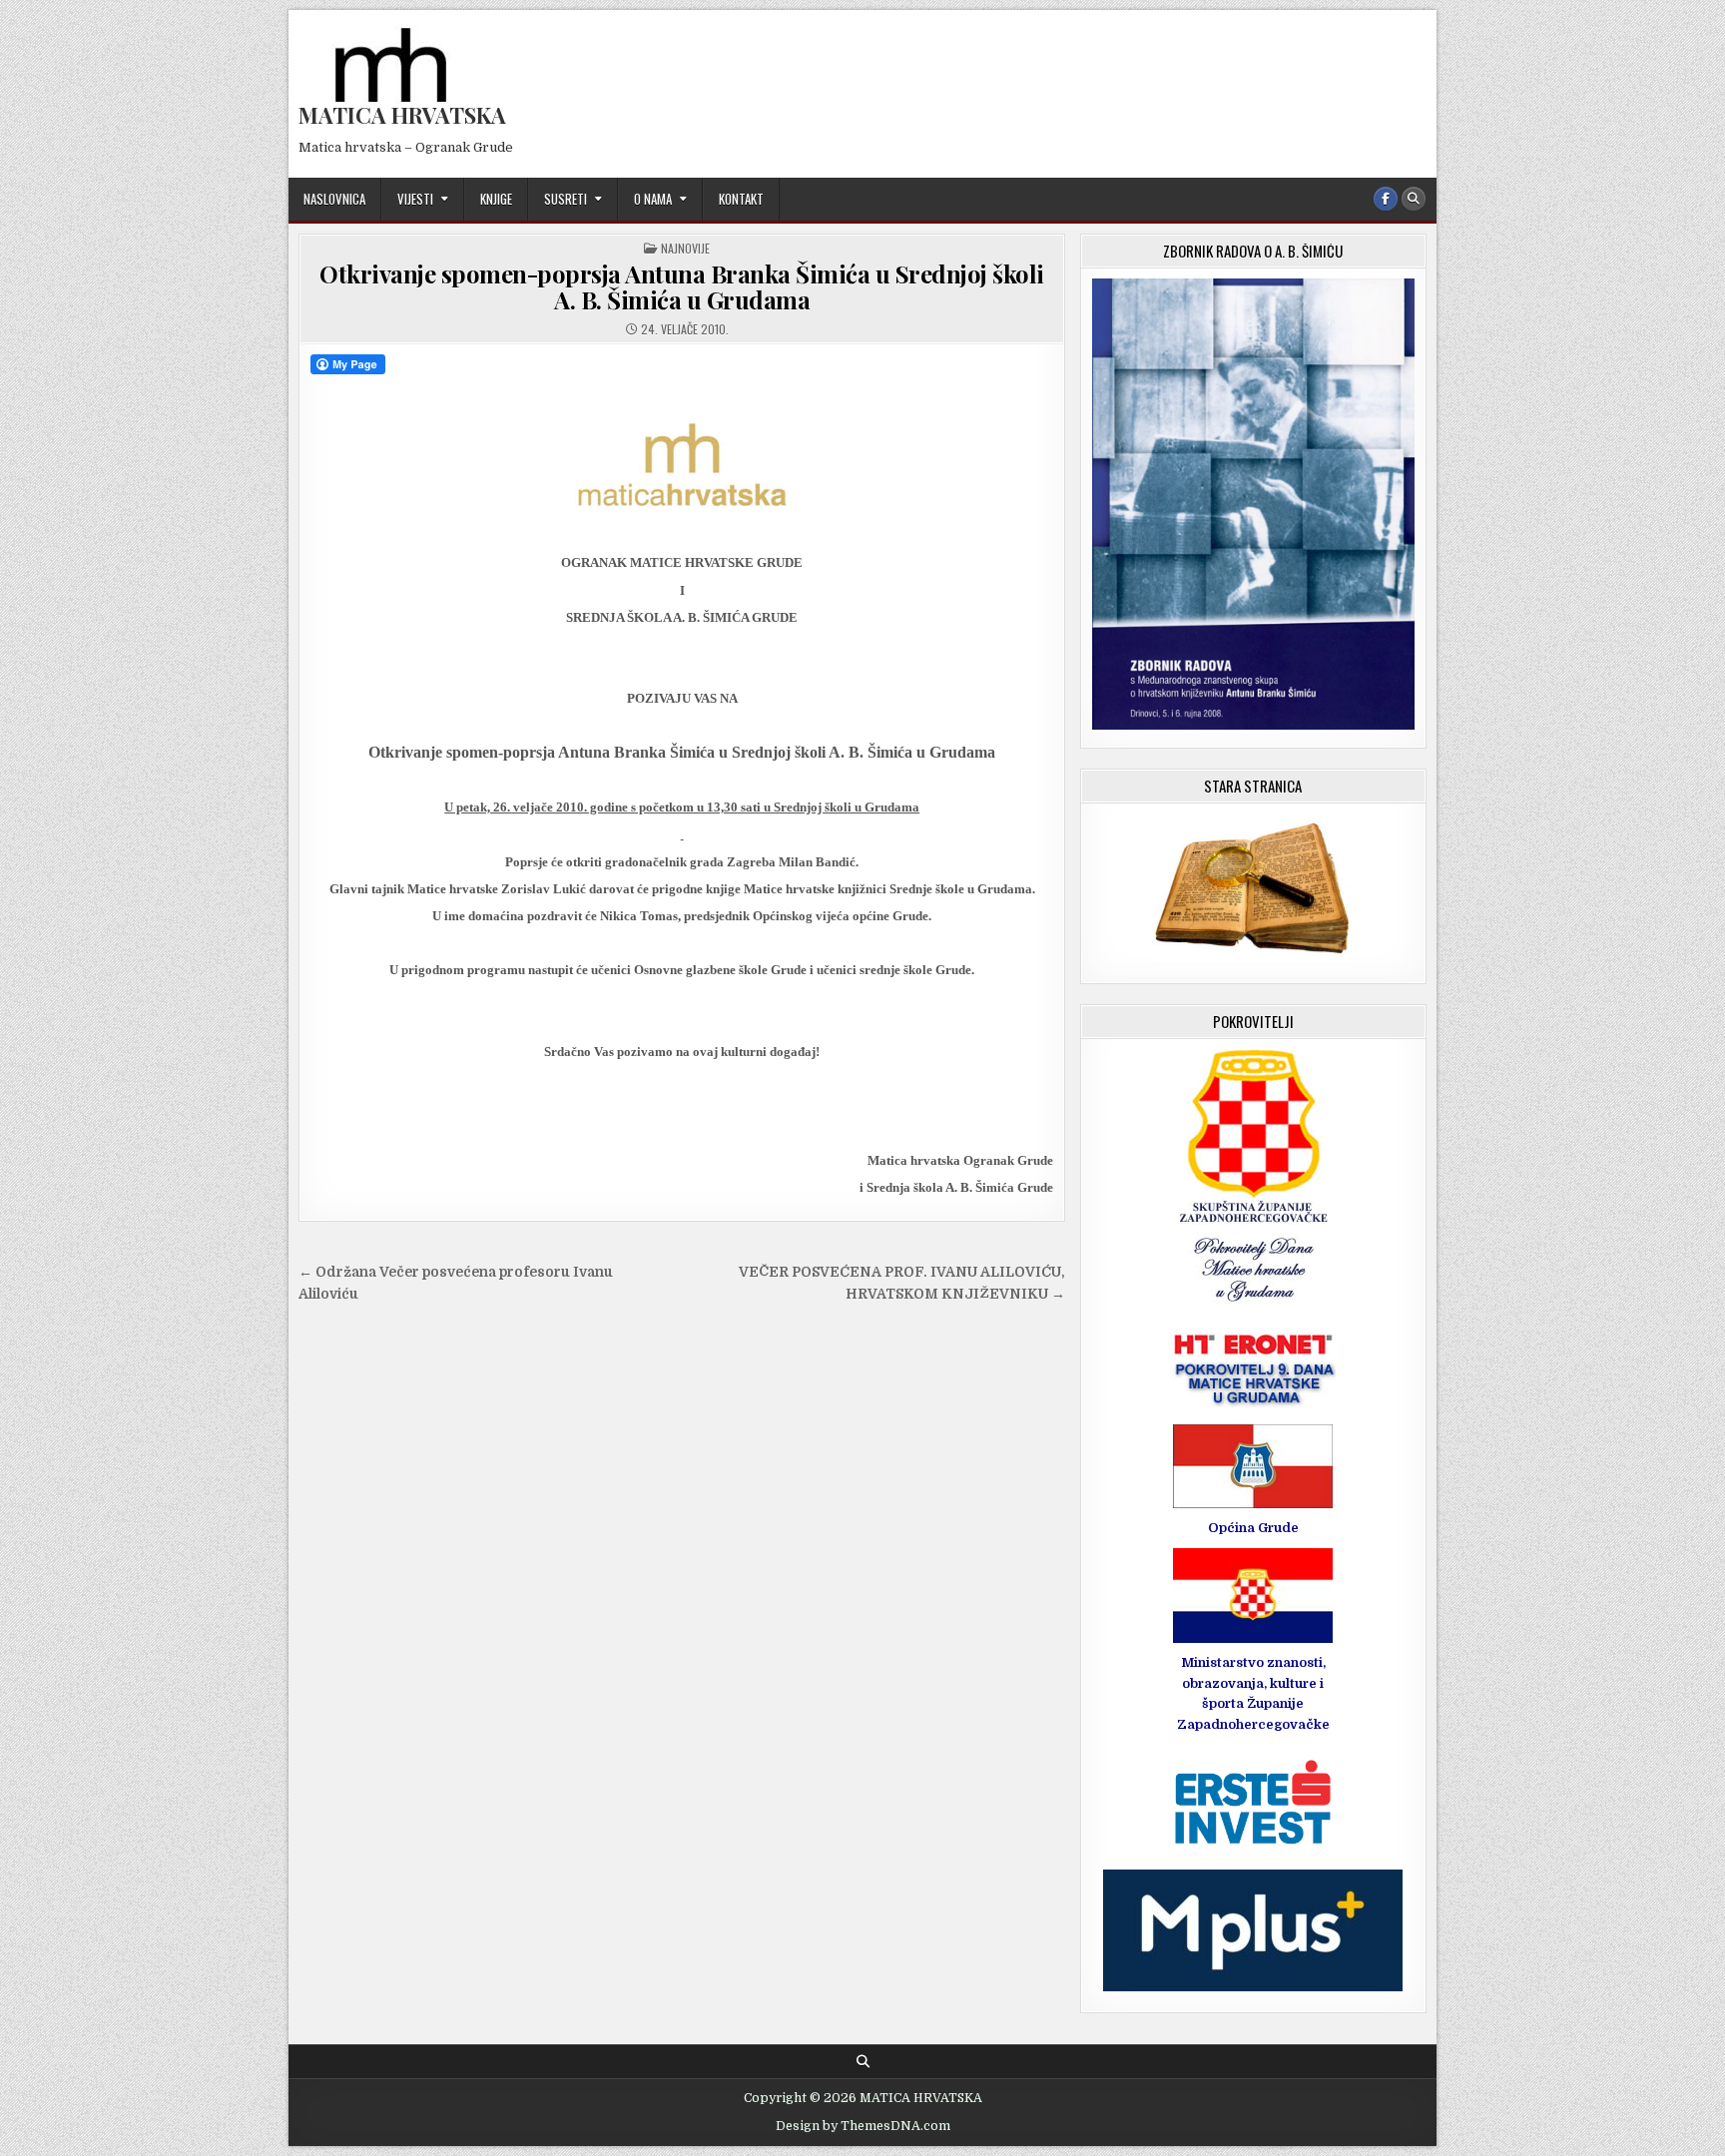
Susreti (566, 199)
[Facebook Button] (1386, 199)
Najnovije (685, 248)
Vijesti (415, 199)
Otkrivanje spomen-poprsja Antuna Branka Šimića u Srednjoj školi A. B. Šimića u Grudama (682, 286)
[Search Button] (1414, 199)
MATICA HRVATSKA (402, 115)
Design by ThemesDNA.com (863, 2126)
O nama (653, 199)
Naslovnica (334, 199)
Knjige (496, 199)
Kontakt (741, 199)
